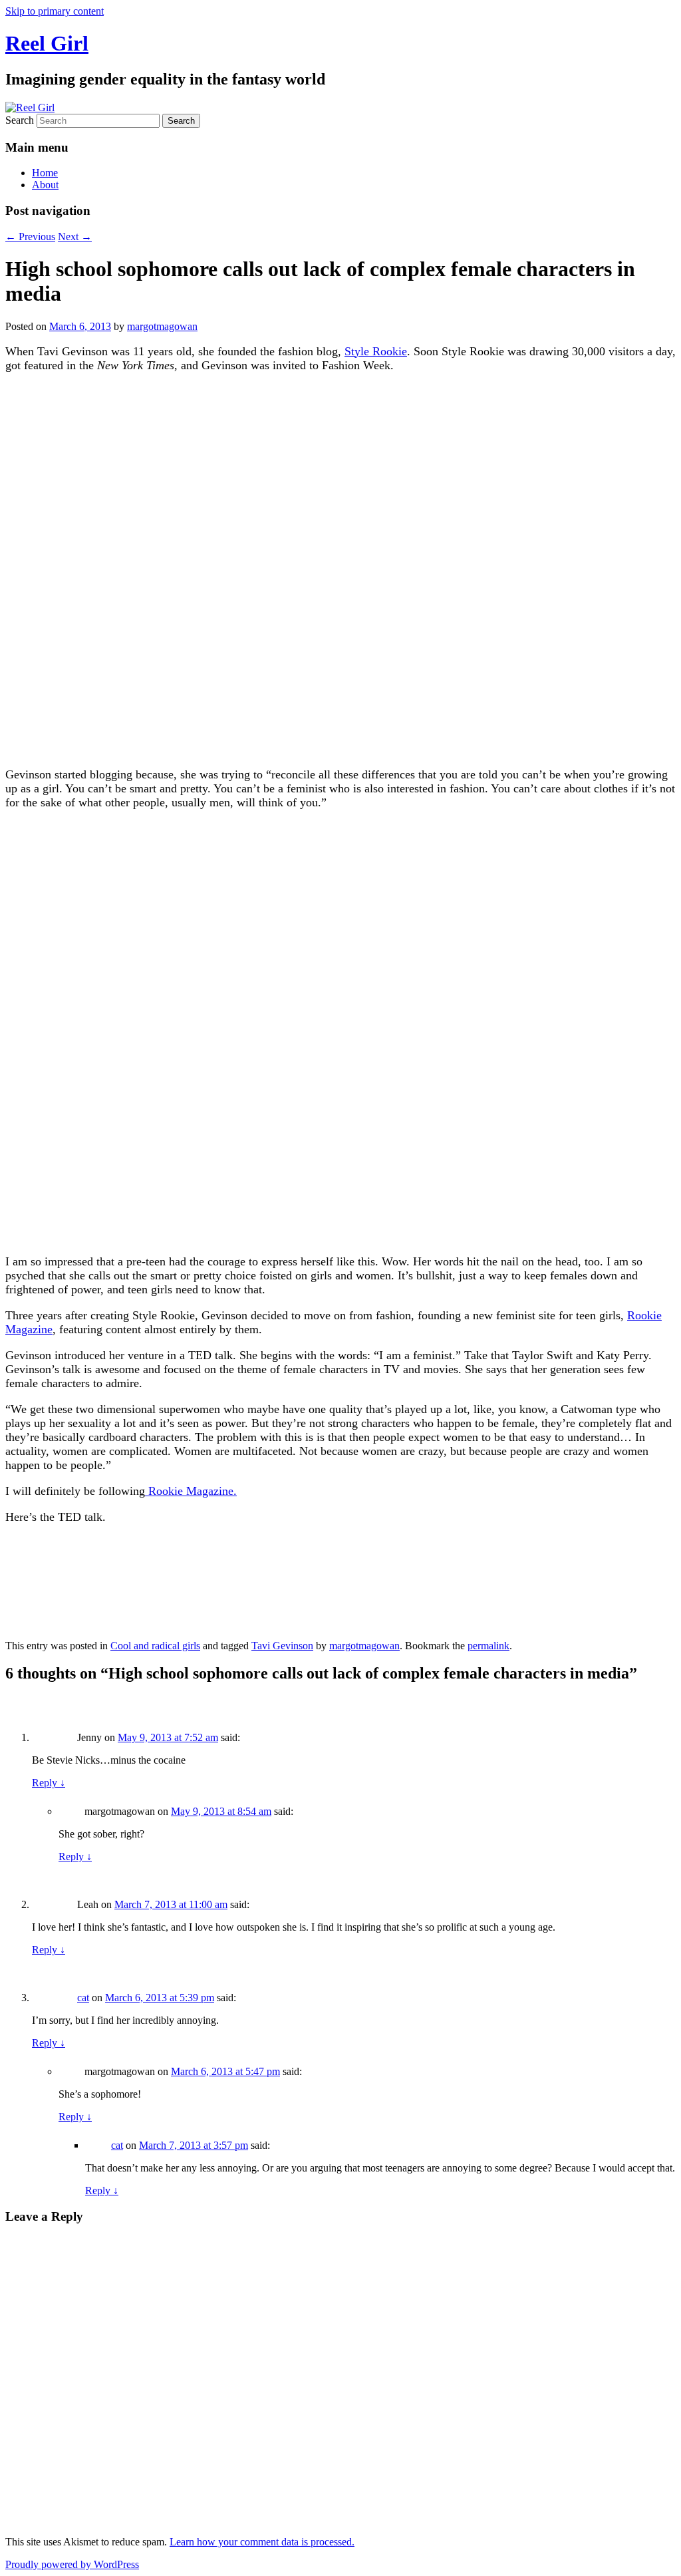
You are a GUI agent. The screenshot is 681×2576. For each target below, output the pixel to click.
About (45, 185)
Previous (30, 237)
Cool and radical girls (155, 1646)
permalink (488, 1646)
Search (20, 120)
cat (83, 1998)
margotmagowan (162, 326)
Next (75, 237)
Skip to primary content (55, 11)
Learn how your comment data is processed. (262, 2542)
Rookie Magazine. (191, 1491)
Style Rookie (376, 351)
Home (45, 173)
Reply (49, 1783)
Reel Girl (47, 43)
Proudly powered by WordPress (72, 2564)
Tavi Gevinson (282, 1646)
